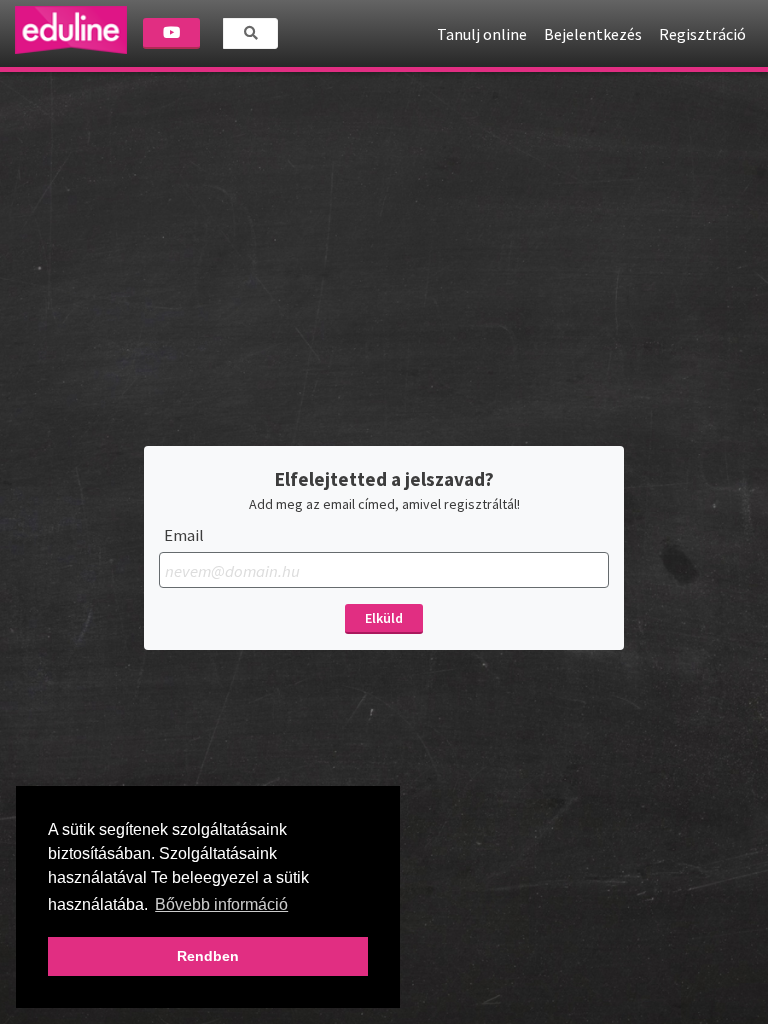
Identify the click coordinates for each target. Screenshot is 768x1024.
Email (184, 535)
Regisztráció (702, 34)
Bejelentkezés (593, 34)
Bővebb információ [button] (221, 904)
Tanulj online (482, 34)
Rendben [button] (208, 956)
